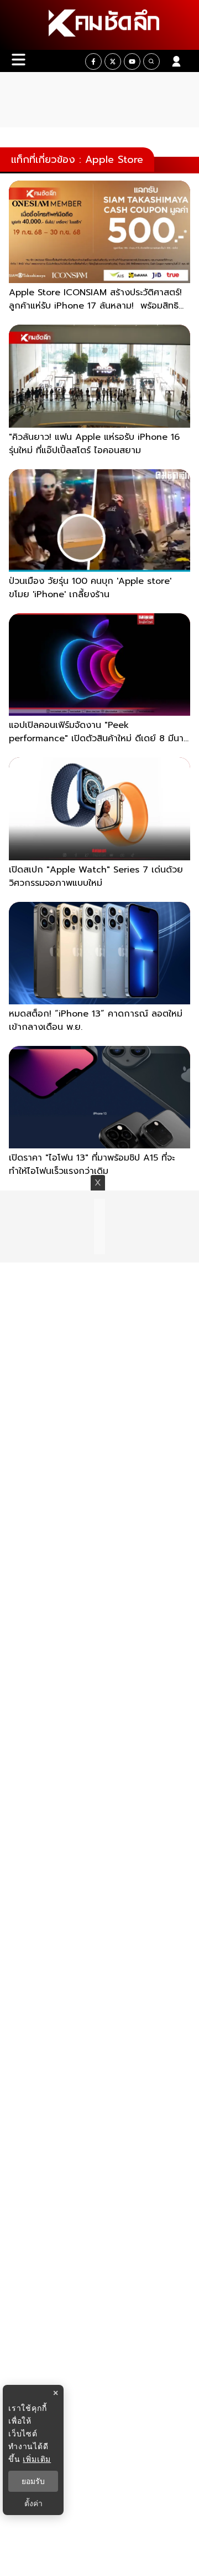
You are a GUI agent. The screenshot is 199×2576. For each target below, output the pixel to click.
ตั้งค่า (33, 2503)
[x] (113, 61)
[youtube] (132, 61)
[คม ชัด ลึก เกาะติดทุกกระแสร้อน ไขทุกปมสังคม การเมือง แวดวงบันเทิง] (99, 25)
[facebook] (93, 61)
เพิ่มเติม (37, 2459)
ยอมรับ (33, 2481)
